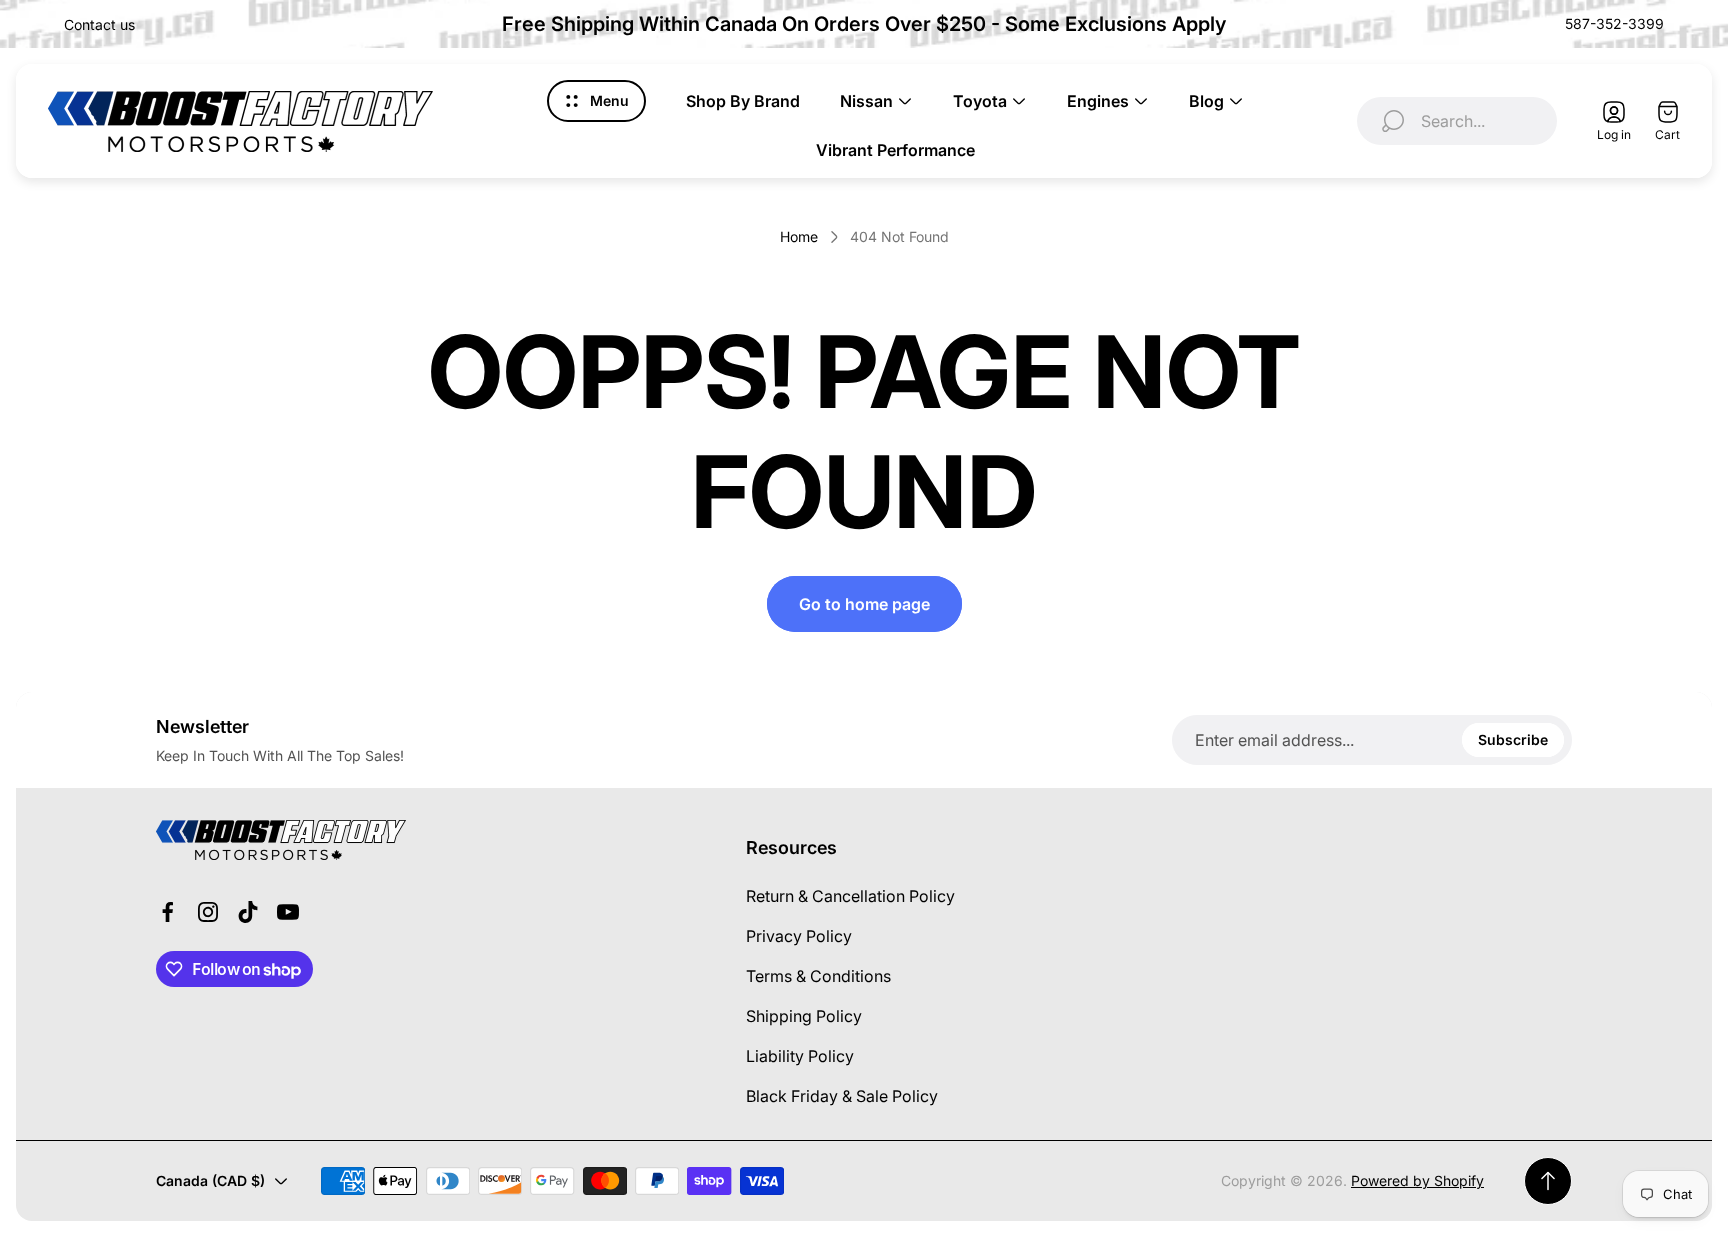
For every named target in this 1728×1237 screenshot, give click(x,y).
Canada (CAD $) (210, 1180)
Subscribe (1513, 739)
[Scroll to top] (1548, 1181)
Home (799, 236)
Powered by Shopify (1417, 1180)
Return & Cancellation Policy (850, 896)
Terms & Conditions (818, 976)
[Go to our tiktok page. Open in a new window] (248, 912)
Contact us (99, 24)
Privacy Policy (799, 936)
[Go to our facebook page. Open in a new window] (168, 912)
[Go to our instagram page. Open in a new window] (208, 912)
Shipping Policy (804, 1016)
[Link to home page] (281, 840)
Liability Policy (800, 1056)
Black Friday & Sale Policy (842, 1096)
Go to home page (864, 604)
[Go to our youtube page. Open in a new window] (288, 912)
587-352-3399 (1614, 23)
